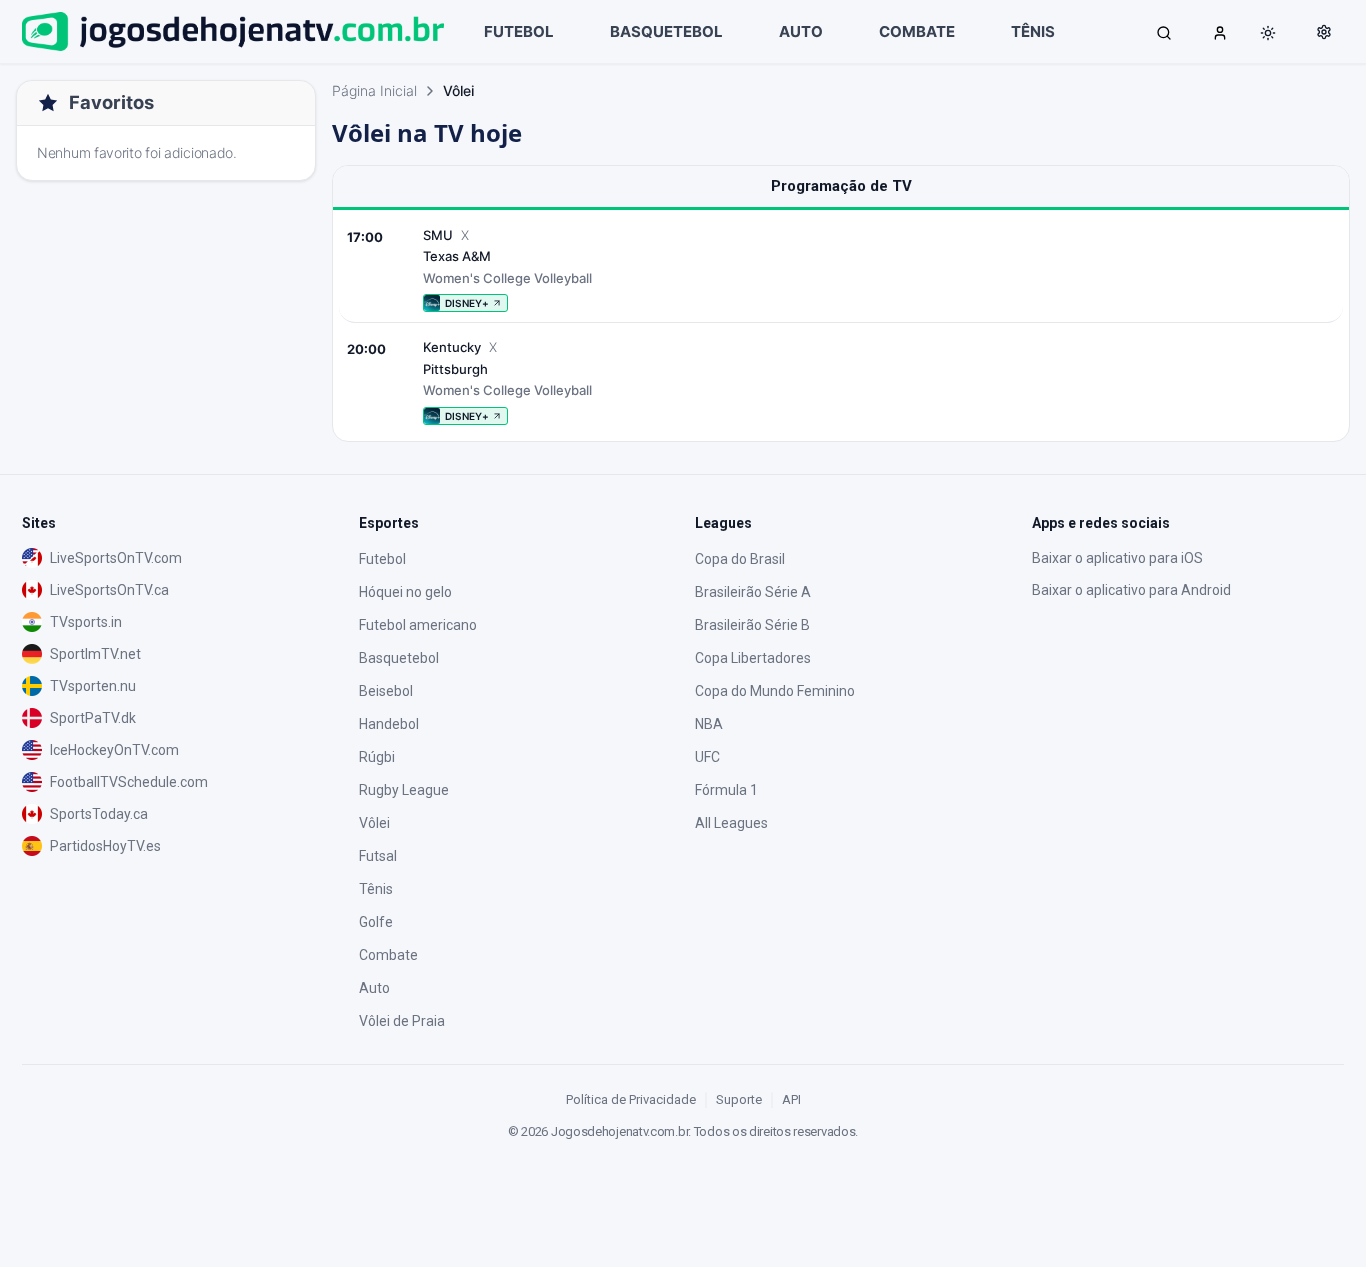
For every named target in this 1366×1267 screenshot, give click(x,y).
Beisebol (386, 691)
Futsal (378, 856)
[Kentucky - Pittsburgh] (841, 381)
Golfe (376, 922)
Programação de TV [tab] (841, 186)
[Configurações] (1324, 32)
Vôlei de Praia (402, 1021)
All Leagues (731, 823)
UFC (707, 757)
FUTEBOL (519, 31)
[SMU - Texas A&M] (841, 269)
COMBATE (917, 31)
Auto (374, 988)
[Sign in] (1220, 32)
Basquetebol (399, 658)
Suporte (739, 1099)
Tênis (376, 889)
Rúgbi (377, 757)
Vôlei (374, 823)
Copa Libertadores (753, 658)
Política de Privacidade (631, 1099)
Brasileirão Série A (753, 592)
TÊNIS (1033, 31)
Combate (388, 955)
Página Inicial (374, 90)
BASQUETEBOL (666, 31)
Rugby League (404, 790)
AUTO (801, 31)
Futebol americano (418, 625)
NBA (709, 724)
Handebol (389, 724)
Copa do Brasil (740, 559)
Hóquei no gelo (405, 592)
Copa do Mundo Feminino (775, 691)
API (791, 1099)
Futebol (382, 559)
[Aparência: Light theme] (1268, 33)
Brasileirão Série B (752, 625)
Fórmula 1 (726, 790)
